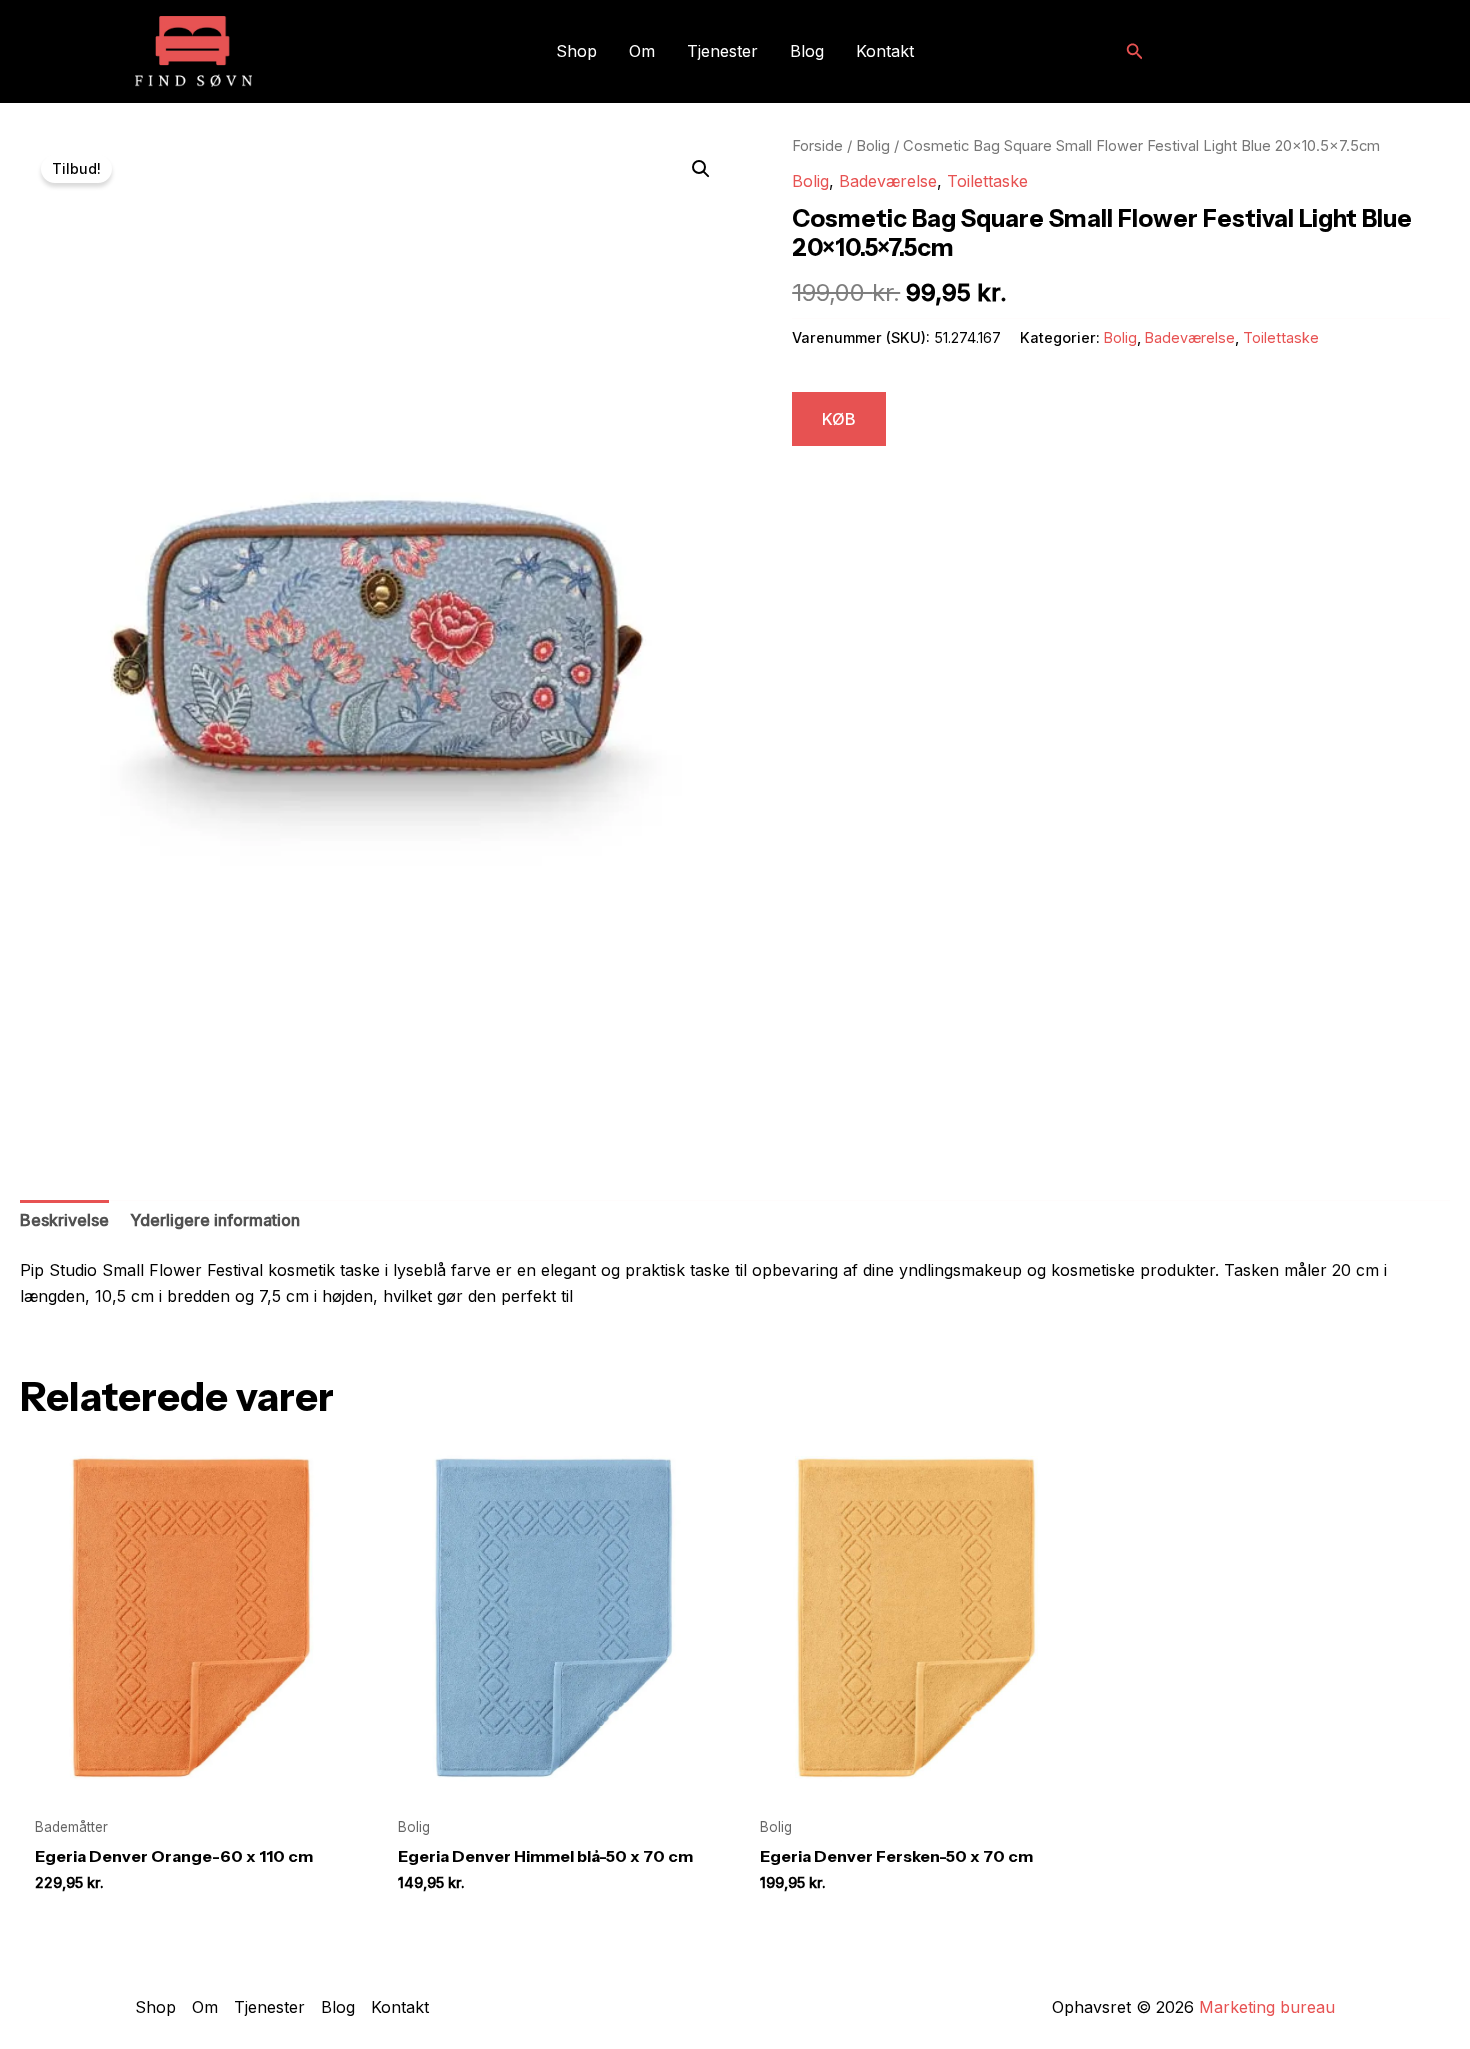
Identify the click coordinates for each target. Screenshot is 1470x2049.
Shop (576, 51)
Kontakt (885, 51)
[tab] (64, 1221)
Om (642, 51)
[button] (1135, 51)
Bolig (873, 146)
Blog (807, 51)
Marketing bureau (1267, 2007)
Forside (817, 146)
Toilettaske (987, 181)
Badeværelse (888, 181)
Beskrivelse (64, 1220)
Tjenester (722, 51)
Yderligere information (215, 1220)
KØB (839, 419)
